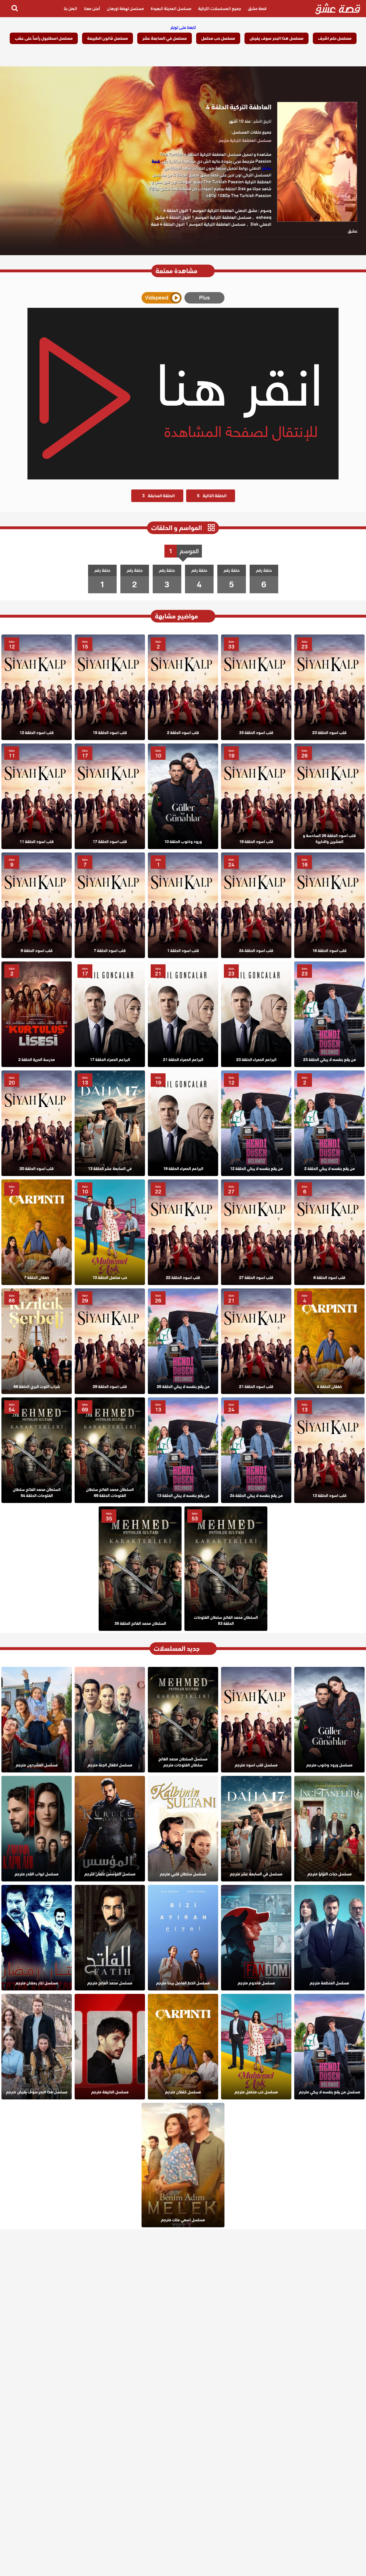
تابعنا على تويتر (183, 27)
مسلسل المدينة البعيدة (171, 9)
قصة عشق (257, 9)
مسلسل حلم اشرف (335, 38)
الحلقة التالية (212, 496)
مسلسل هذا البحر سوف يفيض (277, 38)
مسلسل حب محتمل (218, 38)
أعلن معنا (92, 9)
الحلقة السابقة (158, 496)
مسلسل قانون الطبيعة (108, 38)
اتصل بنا (70, 9)
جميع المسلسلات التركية (220, 9)
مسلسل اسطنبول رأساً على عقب (44, 38)
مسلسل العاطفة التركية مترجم (245, 140)
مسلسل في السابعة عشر (165, 38)
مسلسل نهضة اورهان (125, 9)
